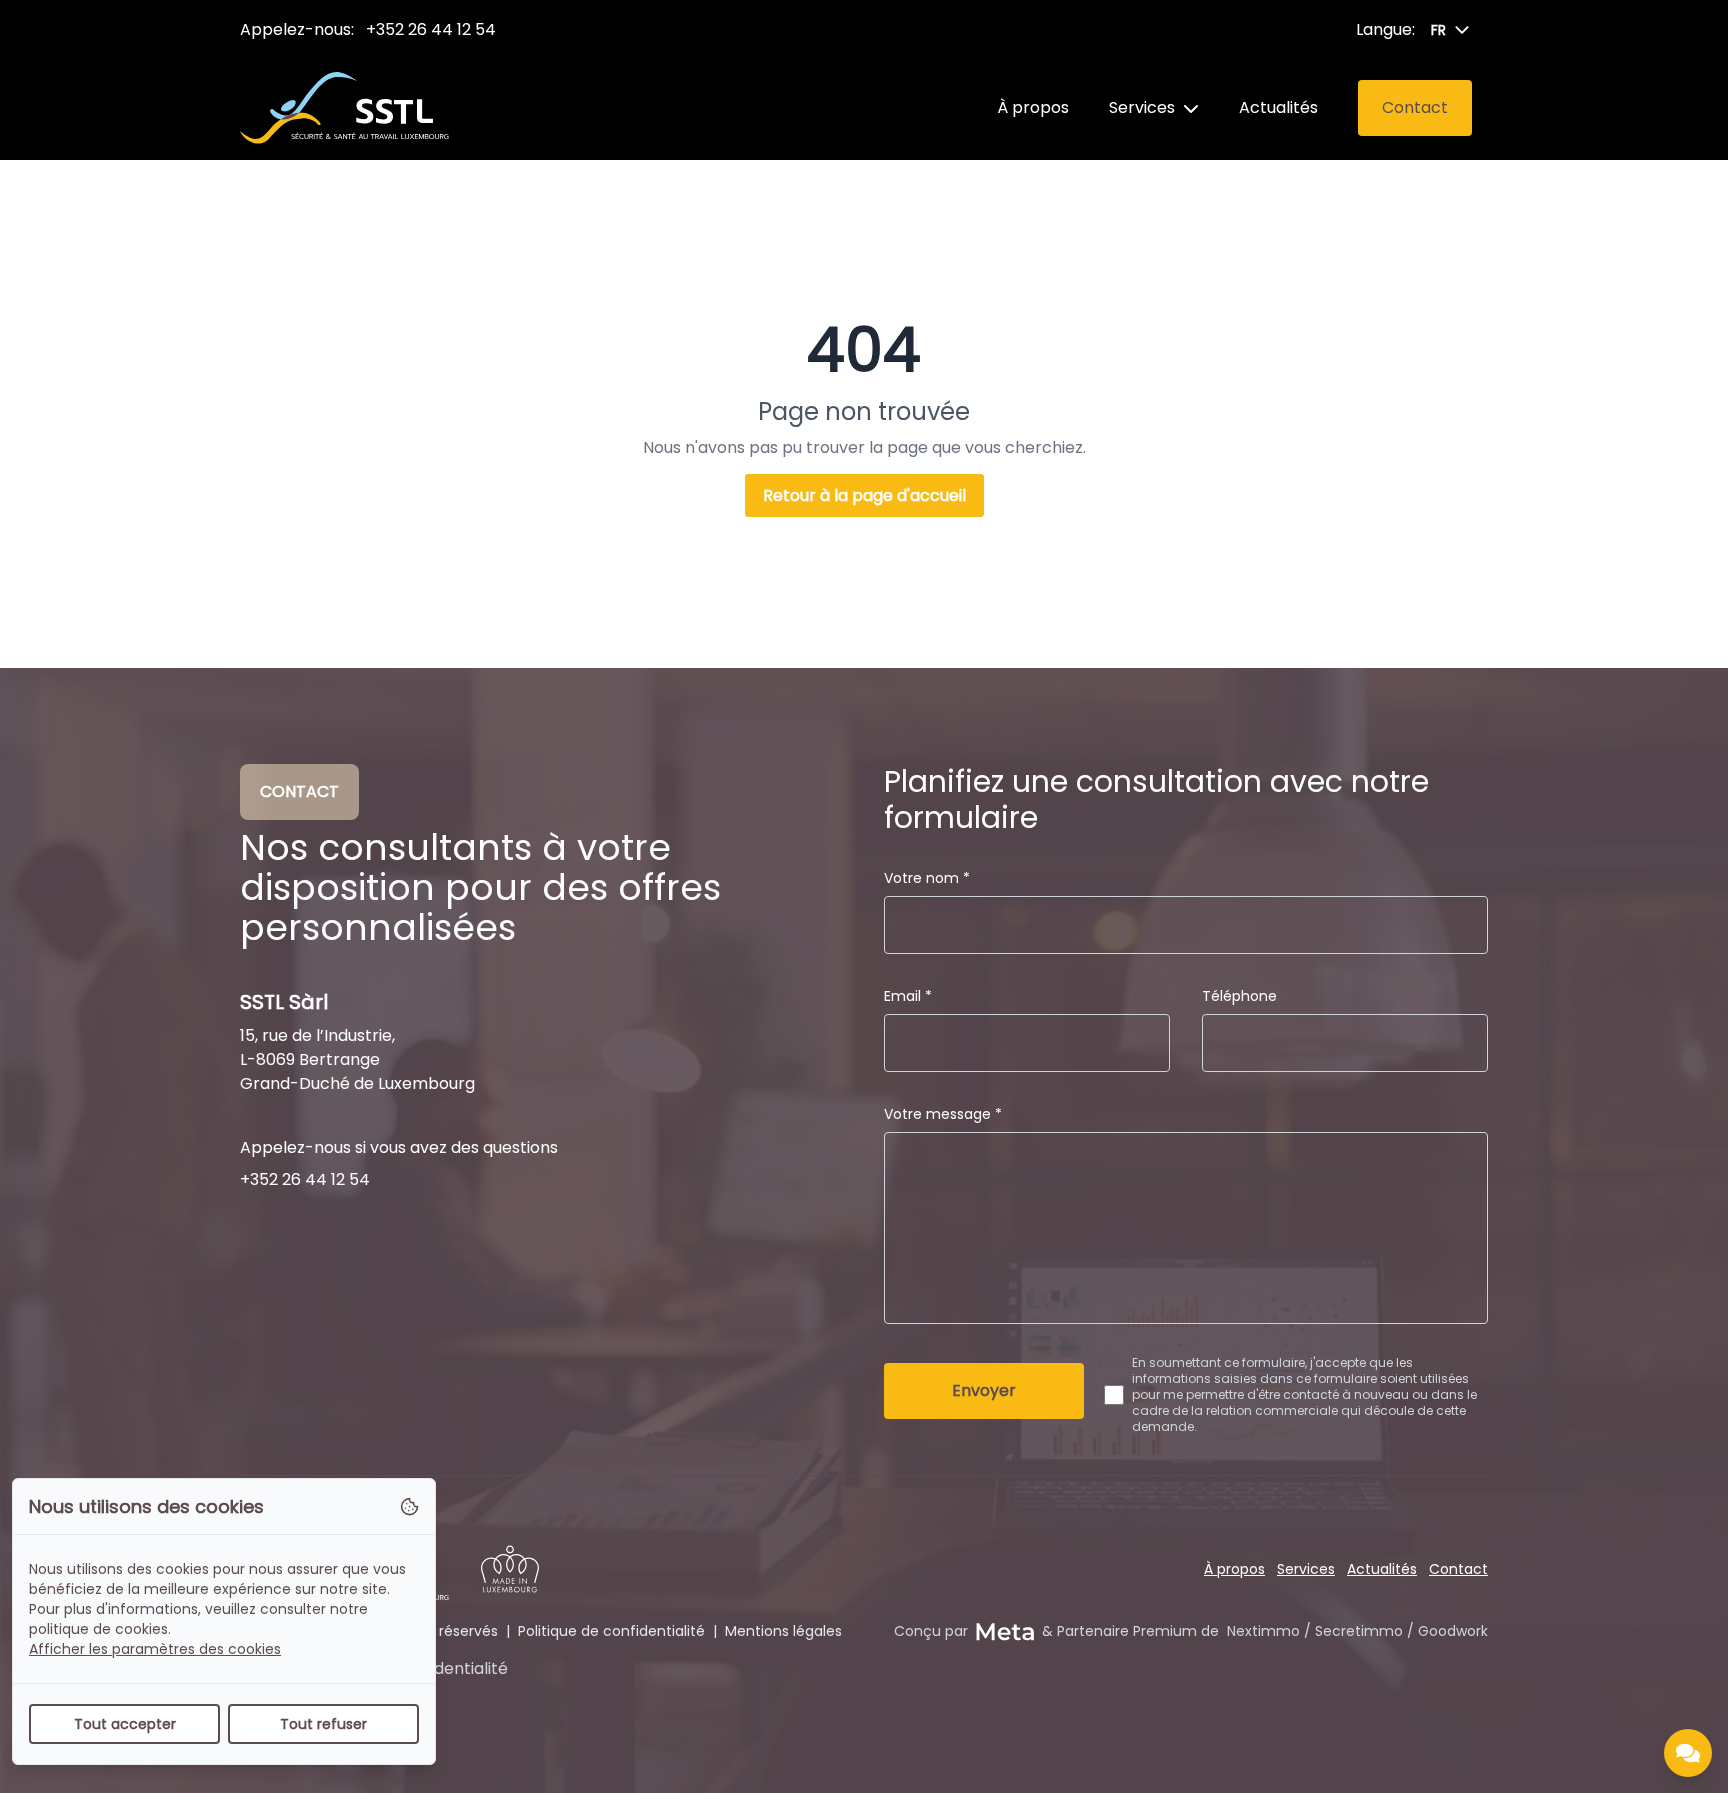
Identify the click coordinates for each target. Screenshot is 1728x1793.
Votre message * (943, 1114)
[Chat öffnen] (1688, 1753)
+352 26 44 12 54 (431, 29)
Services (1142, 107)
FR (1438, 30)
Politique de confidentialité (611, 1631)
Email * (908, 996)
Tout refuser (323, 1724)
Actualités (1278, 107)
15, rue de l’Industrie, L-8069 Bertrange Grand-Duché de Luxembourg (357, 1059)
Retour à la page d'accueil (864, 495)
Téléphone (1239, 996)
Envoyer (984, 1390)
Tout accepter (125, 1724)
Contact (1458, 1569)
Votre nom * (927, 878)
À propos (1033, 107)
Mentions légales (783, 1631)
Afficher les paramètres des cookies (155, 1649)
